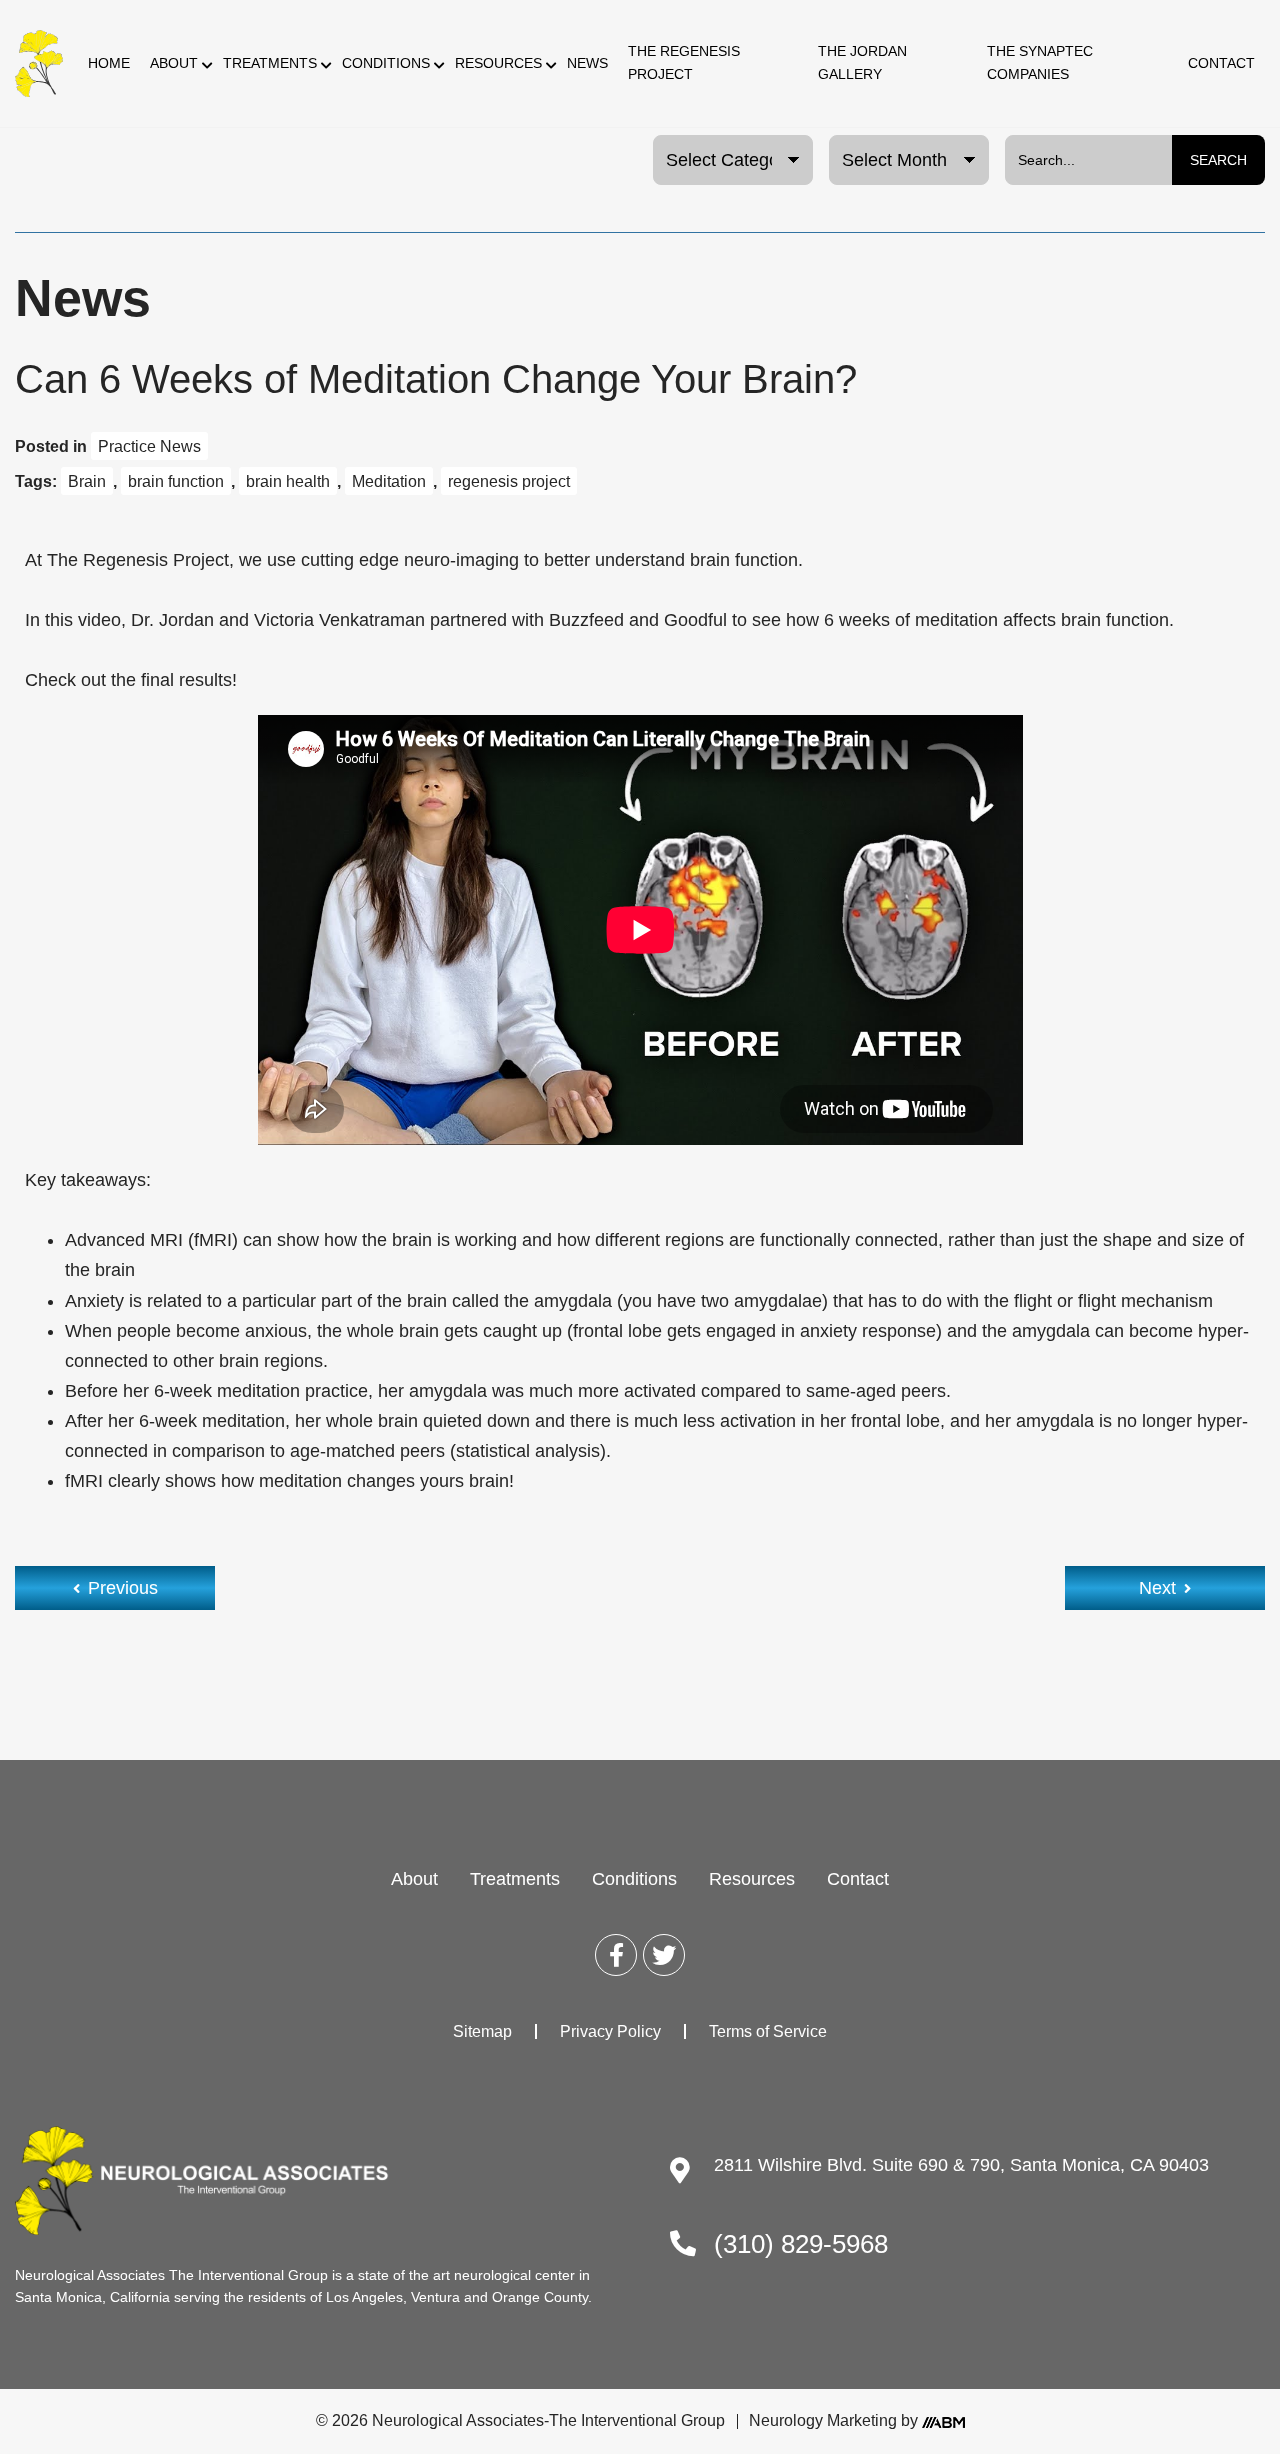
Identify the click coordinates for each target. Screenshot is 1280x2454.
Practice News (149, 446)
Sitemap (482, 2031)
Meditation (389, 481)
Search (1218, 160)
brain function (176, 481)
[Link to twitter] (664, 1955)
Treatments (270, 63)
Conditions (386, 63)
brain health (288, 481)
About (174, 63)
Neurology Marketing (823, 2420)
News (587, 63)
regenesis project (509, 481)
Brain (87, 481)
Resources (498, 63)
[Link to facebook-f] (616, 1955)
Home (109, 63)
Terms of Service (768, 2031)
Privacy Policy (610, 2031)
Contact (1221, 63)
